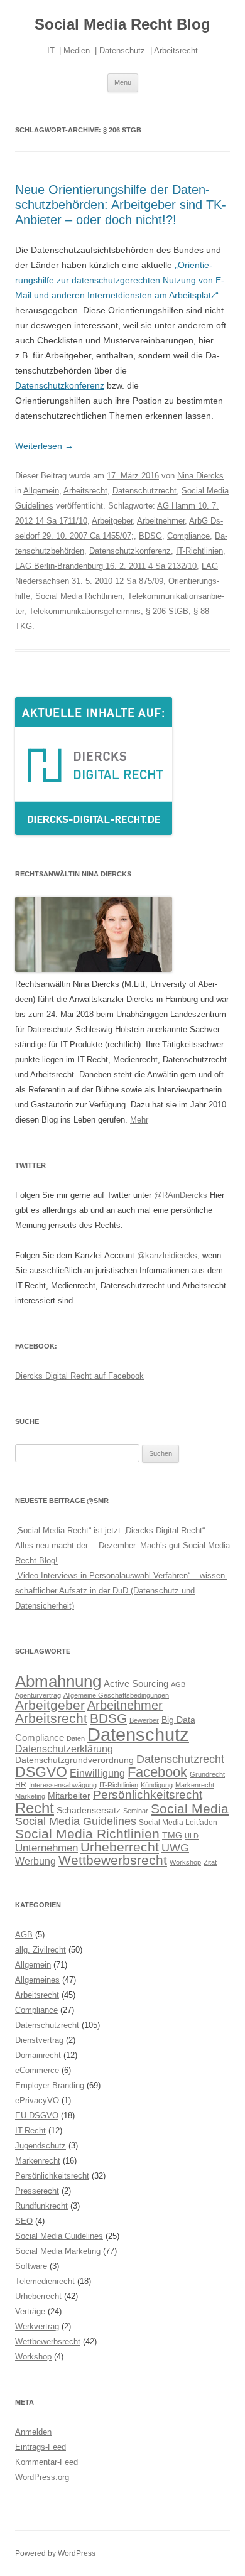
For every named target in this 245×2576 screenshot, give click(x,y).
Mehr (139, 1120)
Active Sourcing (136, 1684)
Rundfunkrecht (41, 2206)
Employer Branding (50, 2085)
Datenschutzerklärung (64, 1749)
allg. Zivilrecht (41, 1950)
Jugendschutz (41, 2146)
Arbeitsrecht (85, 491)
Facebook (157, 1772)
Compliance (188, 536)
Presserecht (37, 2191)
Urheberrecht (120, 1847)
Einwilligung (97, 1773)
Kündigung (157, 1785)
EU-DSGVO (37, 2115)
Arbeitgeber (112, 521)
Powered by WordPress (55, 2553)
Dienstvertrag (39, 2040)
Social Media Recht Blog (122, 24)
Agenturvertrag (38, 1695)
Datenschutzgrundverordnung (74, 1760)
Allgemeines (37, 1980)
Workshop (185, 1862)
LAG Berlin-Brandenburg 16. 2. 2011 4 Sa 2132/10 (106, 566)
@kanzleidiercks (167, 1255)
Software (31, 2266)
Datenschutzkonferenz (60, 385)
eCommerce (37, 2070)
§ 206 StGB (167, 611)
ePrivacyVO (37, 2100)
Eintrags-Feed (41, 2447)
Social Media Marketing (58, 2251)
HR (21, 1785)
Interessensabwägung (63, 1785)
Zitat (210, 1862)
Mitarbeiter (69, 1796)
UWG (175, 1847)
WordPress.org (42, 2477)
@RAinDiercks (181, 1195)
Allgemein (41, 491)
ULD (192, 1836)
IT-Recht (30, 2131)
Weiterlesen (44, 446)
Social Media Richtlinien (79, 596)
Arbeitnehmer (161, 521)
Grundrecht (207, 1774)
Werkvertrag (37, 2326)
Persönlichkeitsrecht (148, 1795)
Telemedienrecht (45, 2281)
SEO (24, 2221)
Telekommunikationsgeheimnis (85, 611)
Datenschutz (138, 1734)
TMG (172, 1835)
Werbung (35, 1861)
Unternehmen (46, 1848)
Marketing (30, 1796)
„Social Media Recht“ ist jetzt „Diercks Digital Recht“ (110, 1530)
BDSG (150, 536)
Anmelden (33, 2432)
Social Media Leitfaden (178, 1823)
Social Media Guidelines (76, 1821)
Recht (35, 1808)
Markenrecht (195, 1785)
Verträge (30, 2311)
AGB (178, 1684)
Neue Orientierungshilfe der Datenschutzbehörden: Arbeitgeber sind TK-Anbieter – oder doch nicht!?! (121, 205)
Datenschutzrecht (144, 491)
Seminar (136, 1811)
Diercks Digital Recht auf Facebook (79, 1376)
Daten (76, 1738)
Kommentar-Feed (46, 2462)
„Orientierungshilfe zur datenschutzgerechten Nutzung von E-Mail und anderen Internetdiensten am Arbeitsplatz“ (120, 280)
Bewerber (144, 1720)
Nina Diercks (200, 476)
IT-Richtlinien (199, 551)
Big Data (178, 1720)
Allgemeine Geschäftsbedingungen (116, 1695)
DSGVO (41, 1772)
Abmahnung (58, 1681)
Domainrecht (38, 2055)
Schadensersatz (89, 1810)
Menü (123, 82)
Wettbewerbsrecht (113, 1860)
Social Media (190, 1809)
